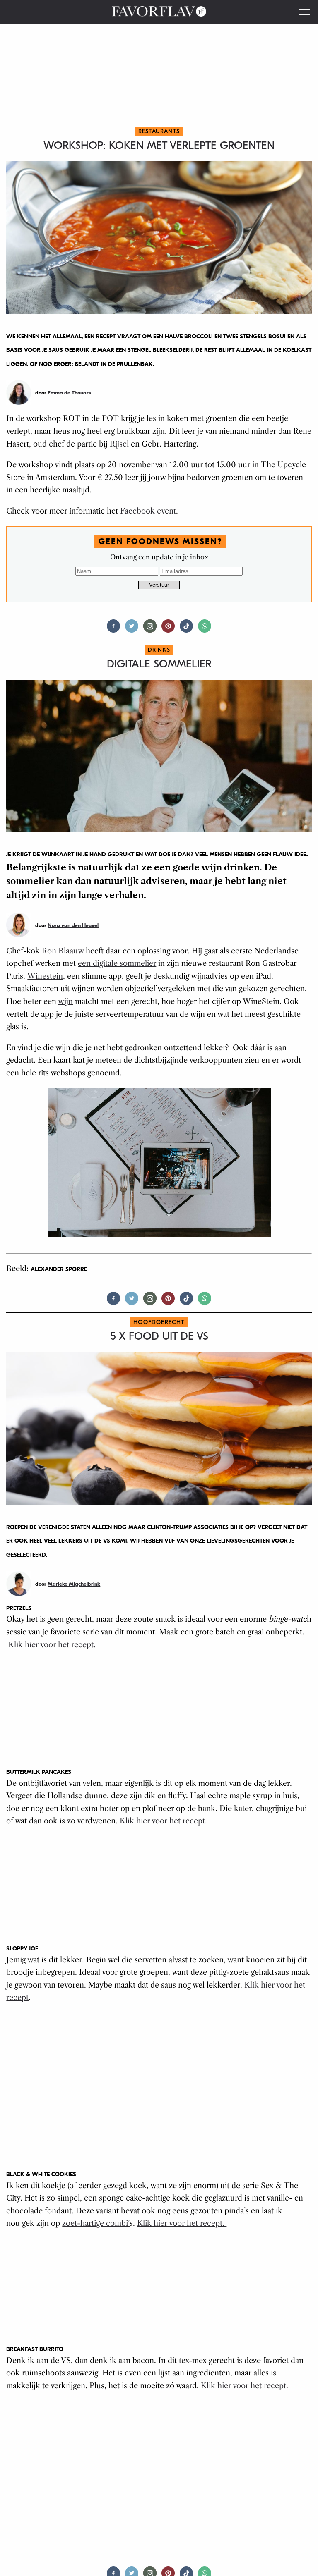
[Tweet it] (132, 630)
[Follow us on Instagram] (150, 630)
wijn (65, 1001)
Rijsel (119, 444)
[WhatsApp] (205, 630)
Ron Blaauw (63, 951)
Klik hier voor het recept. (53, 1645)
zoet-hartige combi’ (96, 2223)
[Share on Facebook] (113, 630)
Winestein (45, 976)
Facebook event (148, 511)
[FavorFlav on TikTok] (186, 630)
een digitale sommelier (117, 963)
